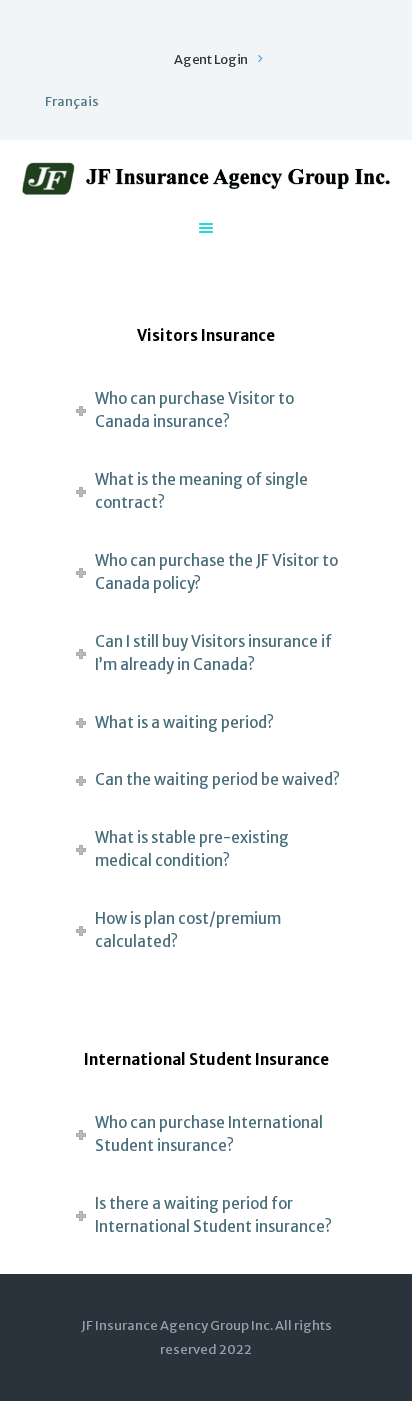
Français (72, 101)
